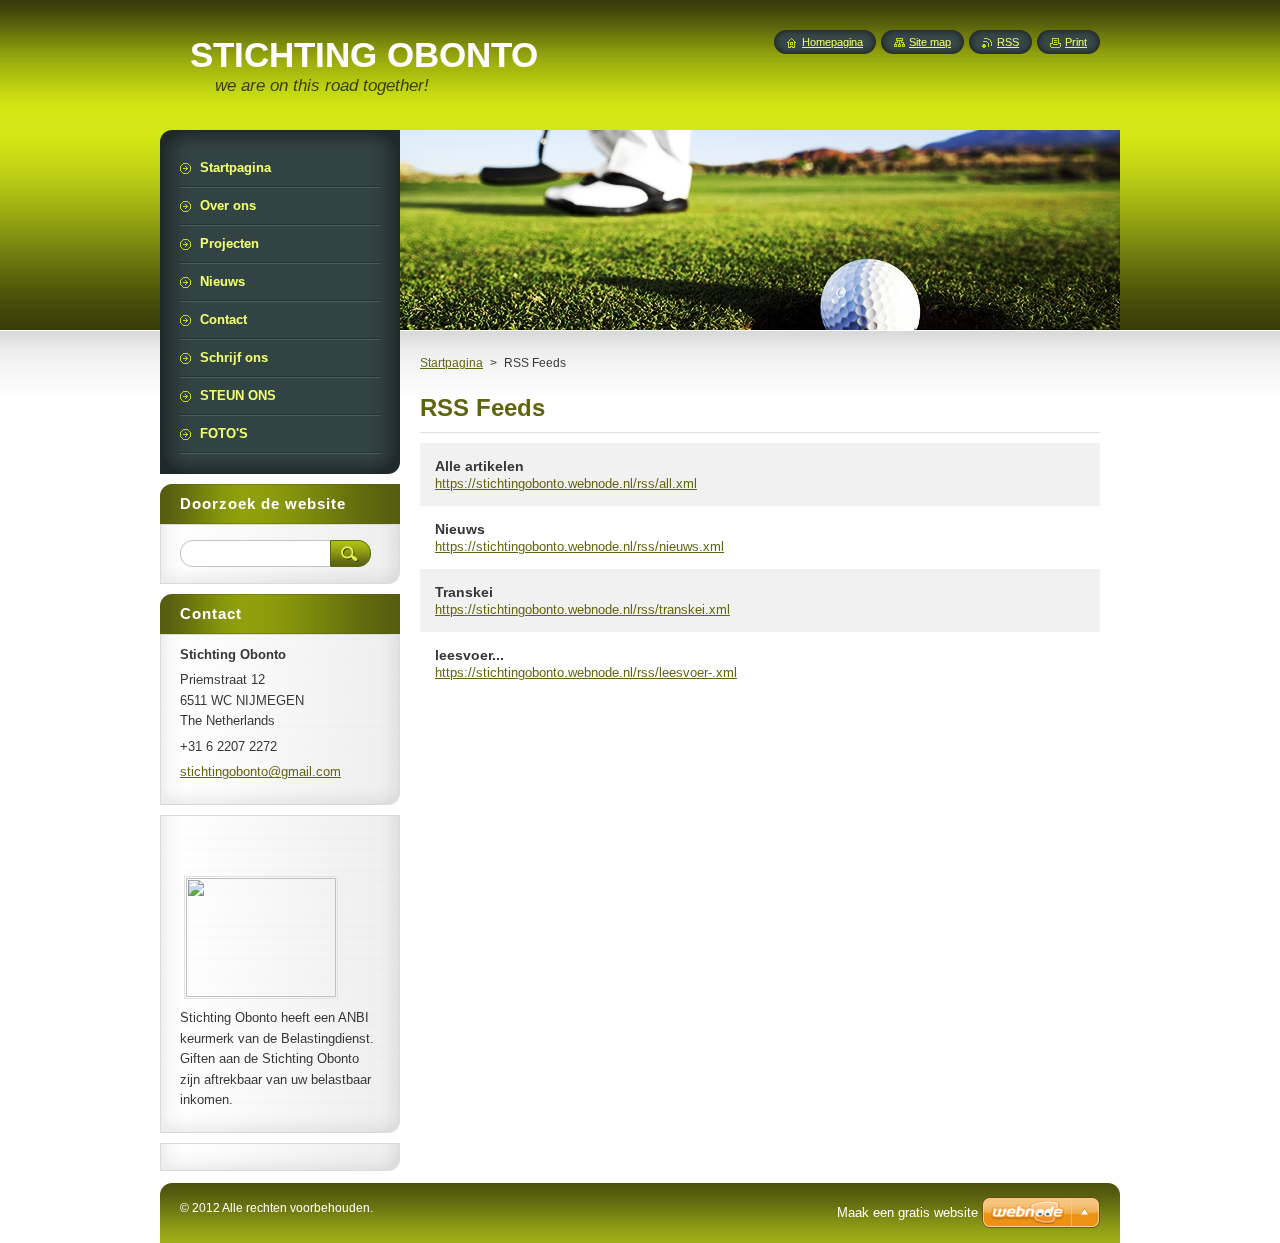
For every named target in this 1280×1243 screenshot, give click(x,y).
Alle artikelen (479, 466)
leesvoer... (469, 655)
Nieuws (460, 529)
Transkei (464, 592)
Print (1076, 42)
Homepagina (832, 42)
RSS (1008, 42)
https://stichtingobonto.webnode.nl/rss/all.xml (566, 483)
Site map (930, 42)
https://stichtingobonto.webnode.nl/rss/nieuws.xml (579, 546)
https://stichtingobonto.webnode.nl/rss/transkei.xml (582, 609)
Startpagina (451, 363)
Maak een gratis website (907, 1212)
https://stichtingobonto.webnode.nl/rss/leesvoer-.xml (586, 672)
